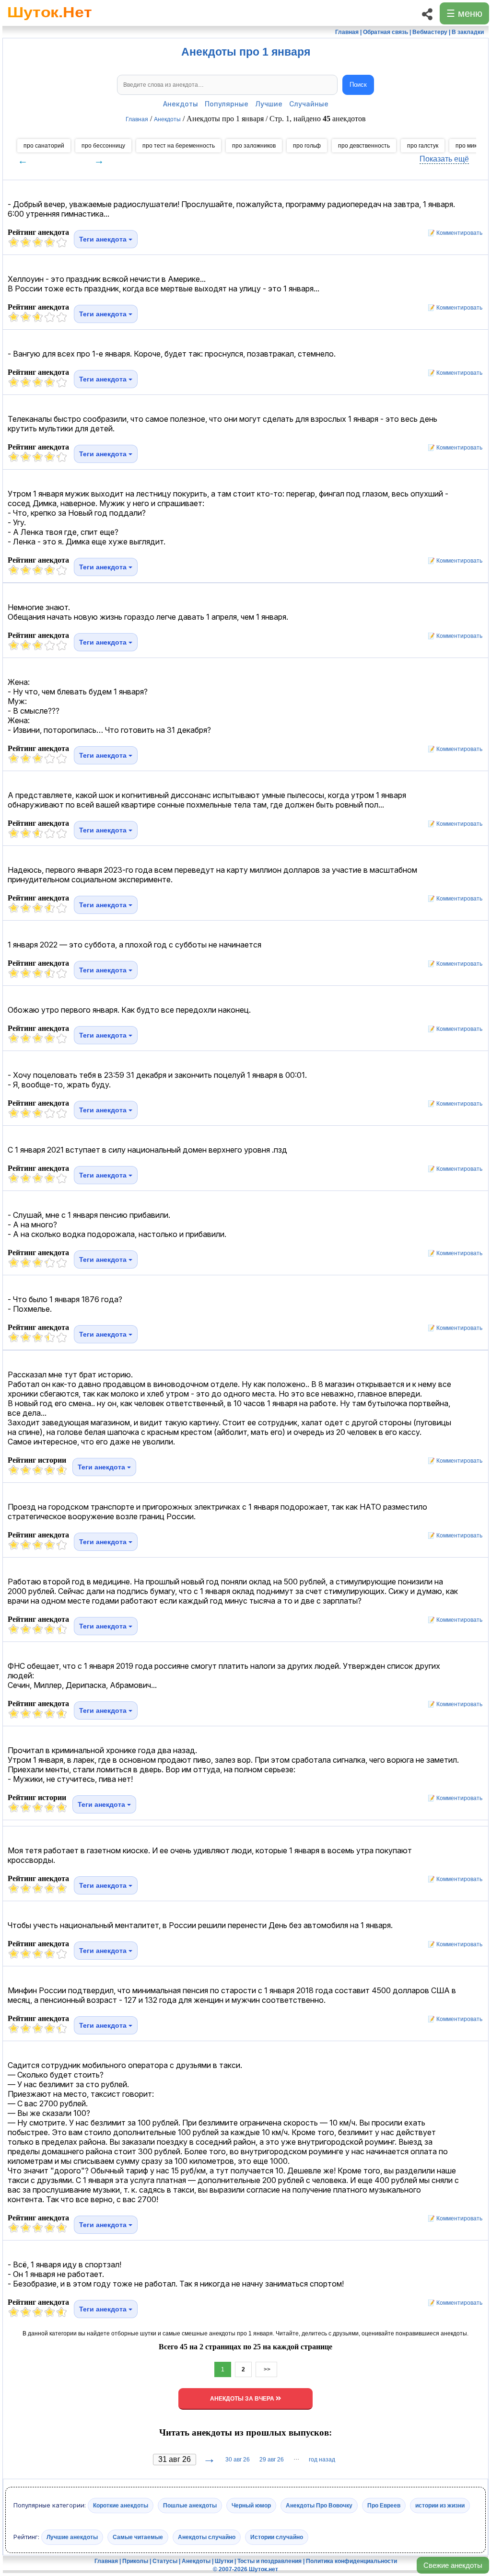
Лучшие (269, 104)
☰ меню (464, 13)
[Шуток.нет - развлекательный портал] (50, 22)
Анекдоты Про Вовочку (319, 2506)
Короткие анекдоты (121, 2506)
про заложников (254, 146)
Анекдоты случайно (207, 2537)
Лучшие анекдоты (72, 2537)
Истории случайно (277, 2537)
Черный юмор (251, 2506)
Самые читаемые (138, 2537)
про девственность (364, 146)
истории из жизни (440, 2506)
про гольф (307, 146)
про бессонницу (103, 146)
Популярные (227, 104)
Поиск (358, 85)
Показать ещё (444, 159)
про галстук (423, 146)
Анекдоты (181, 104)
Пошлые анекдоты (190, 2506)
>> (266, 2369)
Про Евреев (384, 2506)
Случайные (309, 104)
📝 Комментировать (453, 233)
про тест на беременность (179, 146)
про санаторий (44, 146)
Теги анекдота (104, 239)
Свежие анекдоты (453, 2565)
